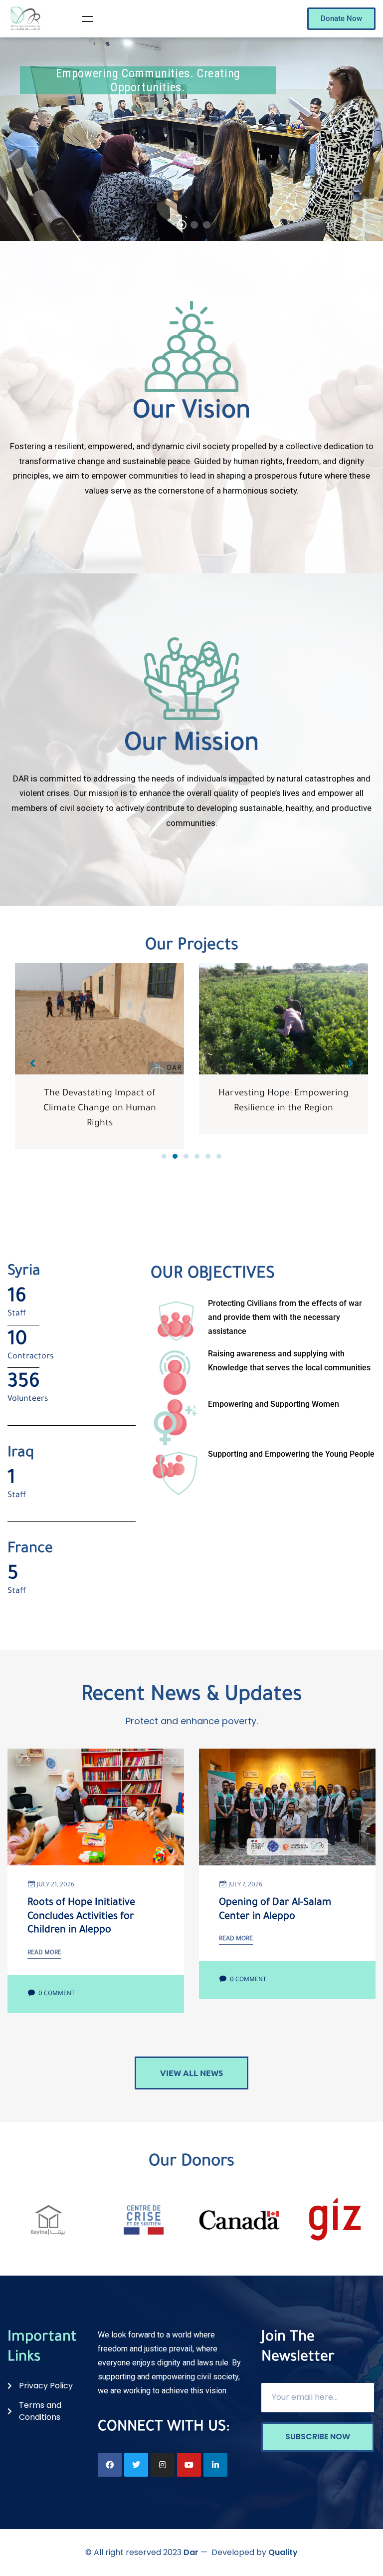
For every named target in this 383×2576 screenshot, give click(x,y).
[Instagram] (163, 2465)
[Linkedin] (215, 2465)
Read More (44, 1953)
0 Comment (56, 1994)
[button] (164, 1156)
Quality (283, 2552)
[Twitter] (136, 2465)
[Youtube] (189, 2465)
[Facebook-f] (110, 2465)
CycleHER (284, 1094)
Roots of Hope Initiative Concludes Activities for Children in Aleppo (81, 1917)
